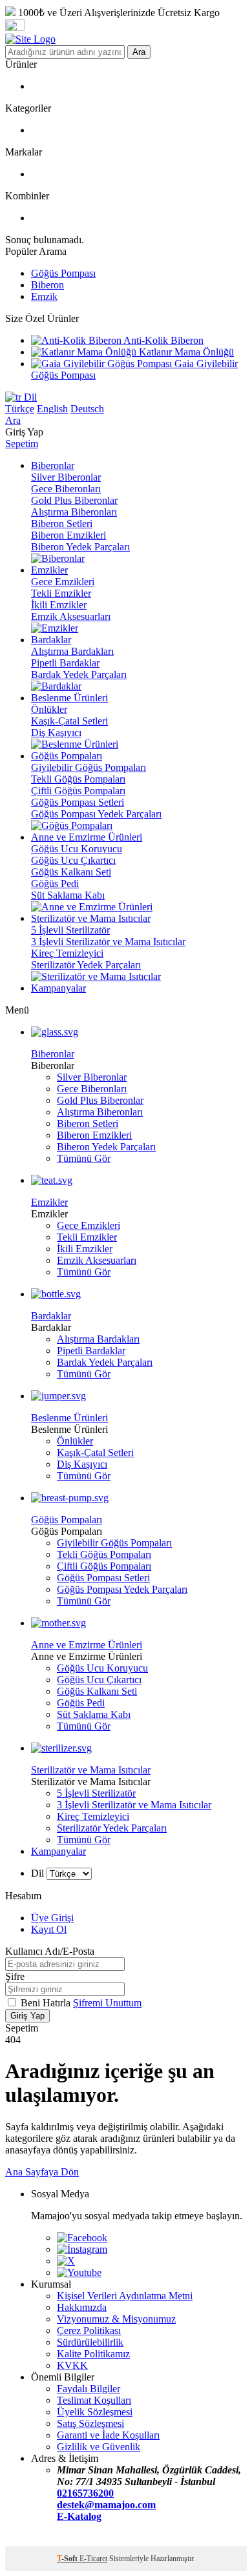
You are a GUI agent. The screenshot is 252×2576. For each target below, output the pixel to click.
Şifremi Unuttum (107, 2003)
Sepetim (22, 444)
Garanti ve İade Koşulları (108, 2435)
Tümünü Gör (84, 1158)
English (52, 409)
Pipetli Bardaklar (65, 663)
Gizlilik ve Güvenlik (99, 2447)
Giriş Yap (27, 2016)
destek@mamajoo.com (106, 2505)
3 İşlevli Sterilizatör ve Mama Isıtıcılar (108, 942)
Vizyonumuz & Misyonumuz (116, 2319)
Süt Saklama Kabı (68, 895)
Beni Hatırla (47, 2003)
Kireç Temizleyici (67, 953)
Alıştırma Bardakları (72, 651)
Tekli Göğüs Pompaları (78, 779)
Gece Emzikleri (63, 582)
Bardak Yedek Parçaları (79, 674)
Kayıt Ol (49, 1929)
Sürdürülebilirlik (90, 2342)
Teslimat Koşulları (94, 2400)
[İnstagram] (82, 2249)
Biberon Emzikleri (68, 535)
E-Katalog (79, 2516)
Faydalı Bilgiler (89, 2389)
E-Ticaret (93, 2559)
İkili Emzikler (59, 605)
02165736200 (85, 2493)
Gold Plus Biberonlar (74, 500)
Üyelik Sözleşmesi (95, 2412)
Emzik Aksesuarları (71, 616)
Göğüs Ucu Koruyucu (77, 849)
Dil (29, 397)
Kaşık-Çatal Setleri (69, 721)
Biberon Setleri (62, 524)
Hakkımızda (82, 2307)
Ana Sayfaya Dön (42, 2172)
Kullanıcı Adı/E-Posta (50, 1951)
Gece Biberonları (66, 489)
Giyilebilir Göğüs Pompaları (89, 767)
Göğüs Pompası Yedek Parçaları (96, 814)
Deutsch (87, 409)
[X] (66, 2261)
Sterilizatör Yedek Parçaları (86, 965)
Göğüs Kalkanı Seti (71, 872)
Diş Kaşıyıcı (56, 733)
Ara (139, 52)
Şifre (15, 1976)
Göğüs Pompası (63, 273)
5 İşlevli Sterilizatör (70, 930)
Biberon (47, 285)
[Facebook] (82, 2238)
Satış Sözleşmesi (90, 2423)
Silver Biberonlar (66, 477)
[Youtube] (79, 2272)
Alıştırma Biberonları (74, 512)
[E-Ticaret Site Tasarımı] (21, 2540)
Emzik (44, 296)
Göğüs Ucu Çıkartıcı (73, 860)
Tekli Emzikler (61, 593)
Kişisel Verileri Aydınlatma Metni (125, 2296)
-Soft (68, 2559)
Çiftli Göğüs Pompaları (78, 791)
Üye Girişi (52, 1918)
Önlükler (49, 709)
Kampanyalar (58, 1851)
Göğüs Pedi (55, 884)
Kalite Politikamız (93, 2354)
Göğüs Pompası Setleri (78, 802)
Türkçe (20, 409)
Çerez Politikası (89, 2331)
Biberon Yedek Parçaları (80, 547)
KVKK (72, 2365)
